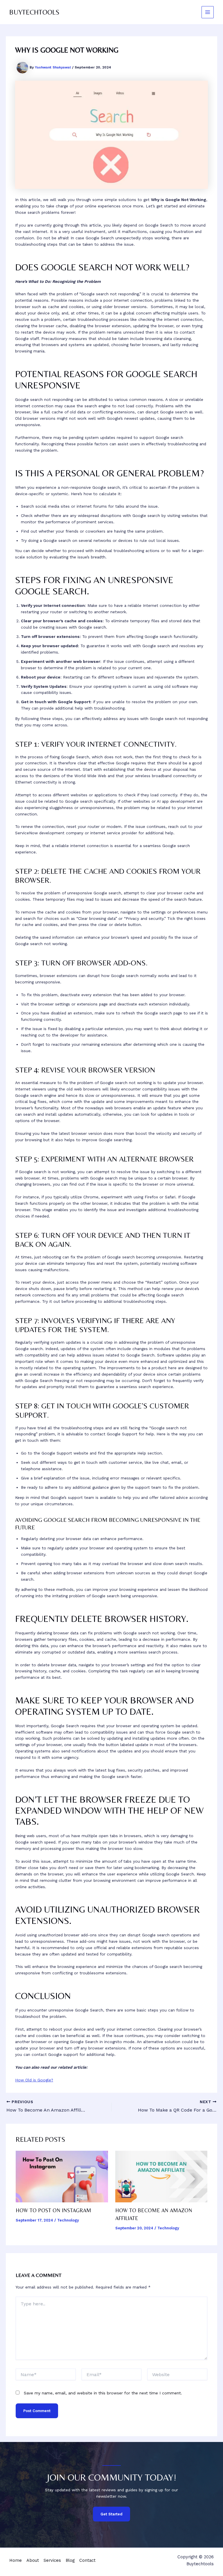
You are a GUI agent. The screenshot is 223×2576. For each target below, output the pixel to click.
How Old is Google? (34, 2080)
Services (52, 2560)
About (33, 2560)
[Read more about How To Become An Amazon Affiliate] (161, 2176)
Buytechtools (34, 12)
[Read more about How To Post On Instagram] (62, 2176)
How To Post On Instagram (53, 2210)
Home (16, 2560)
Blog (70, 2560)
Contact (87, 2560)
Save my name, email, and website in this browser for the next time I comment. (103, 2393)
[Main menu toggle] (208, 12)
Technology (68, 2220)
